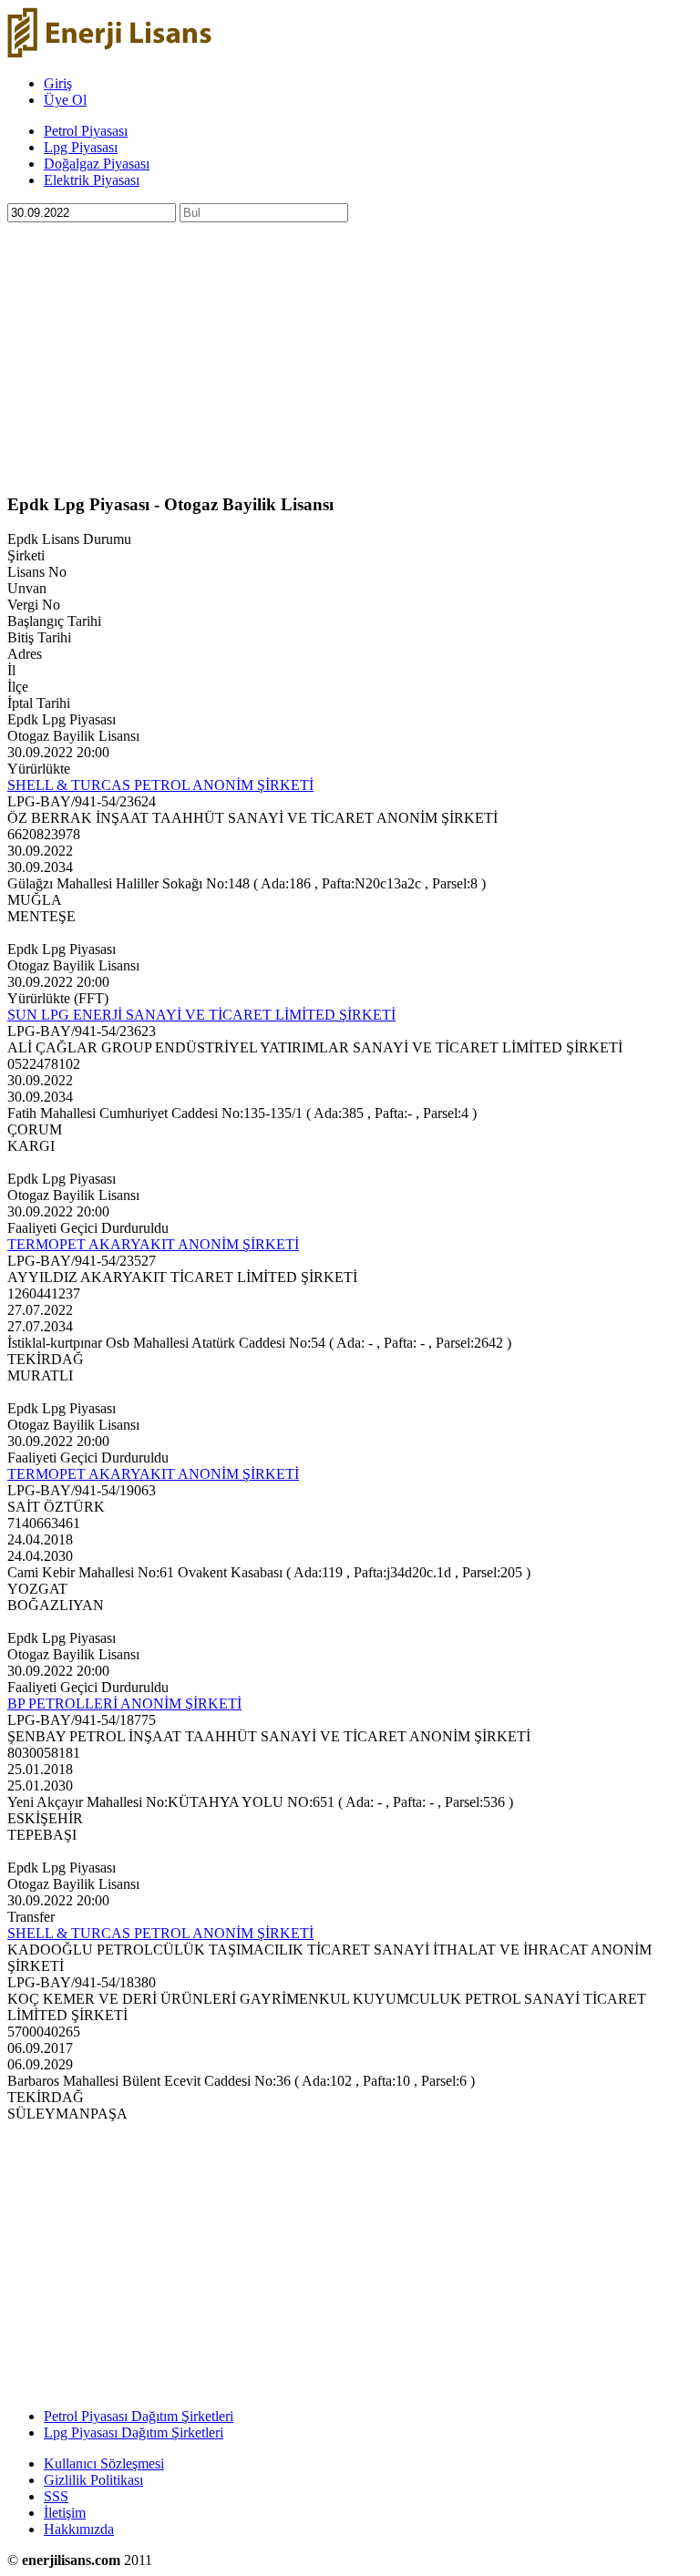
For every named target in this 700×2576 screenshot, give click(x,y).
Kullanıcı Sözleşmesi (104, 2463)
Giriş (58, 83)
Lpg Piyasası (81, 147)
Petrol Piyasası (86, 131)
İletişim (65, 2513)
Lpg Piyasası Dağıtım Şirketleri (134, 2432)
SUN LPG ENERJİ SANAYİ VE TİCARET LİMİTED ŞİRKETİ (201, 1015)
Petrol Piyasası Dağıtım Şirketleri (139, 2416)
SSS (56, 2496)
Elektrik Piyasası (92, 180)
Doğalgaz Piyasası (97, 164)
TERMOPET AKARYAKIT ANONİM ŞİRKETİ (153, 1244)
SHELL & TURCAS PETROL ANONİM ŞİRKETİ (160, 785)
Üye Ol (65, 100)
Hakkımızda (79, 2529)
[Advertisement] (350, 350)
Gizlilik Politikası (93, 2480)
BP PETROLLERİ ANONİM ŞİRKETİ (124, 1704)
